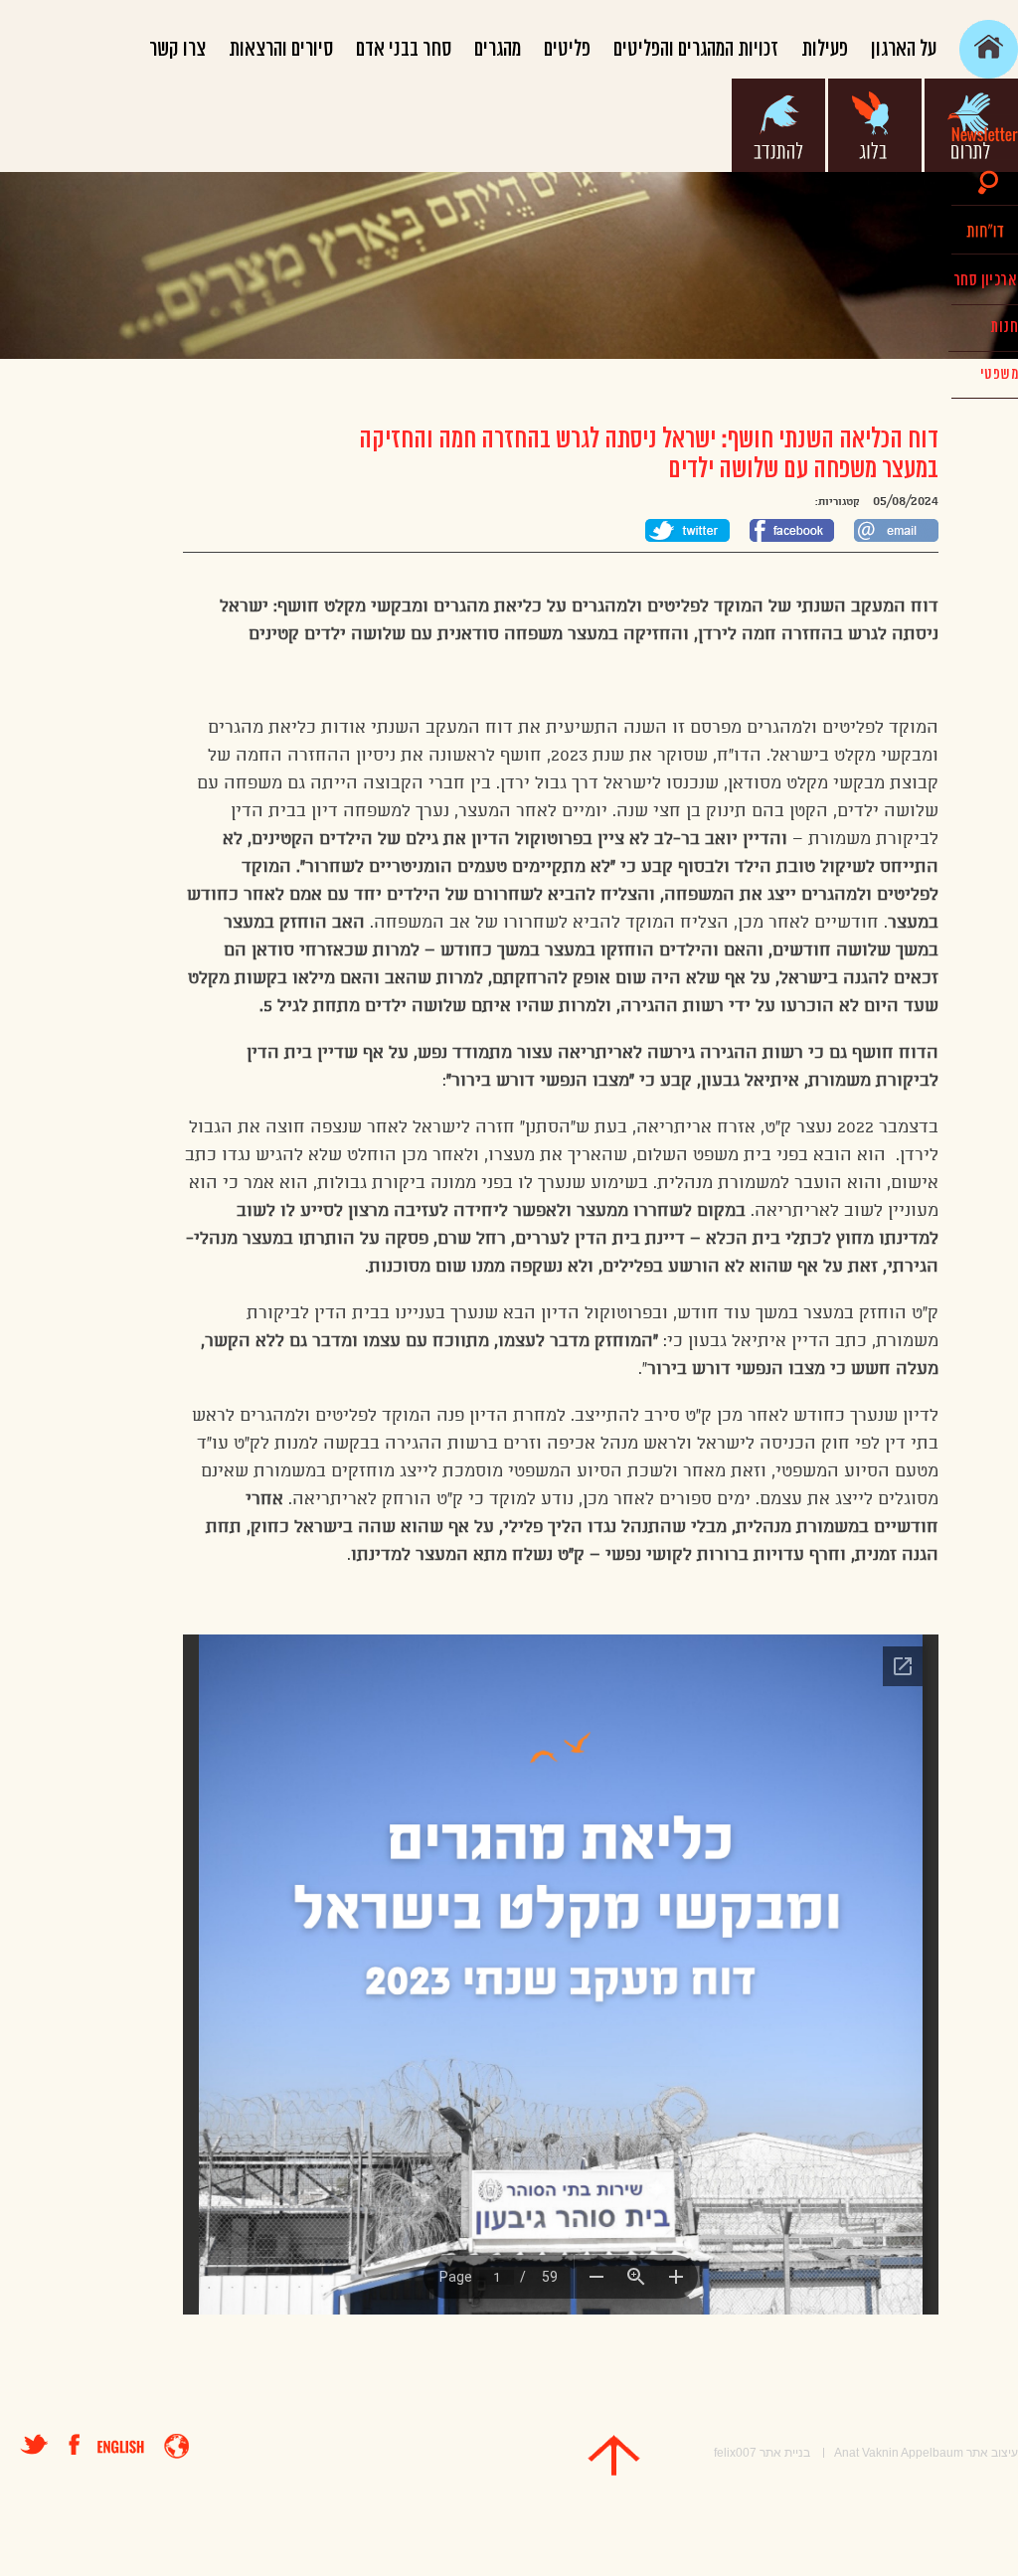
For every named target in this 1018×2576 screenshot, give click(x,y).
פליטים (567, 49)
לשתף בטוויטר (687, 530)
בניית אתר (785, 2453)
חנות (1004, 327)
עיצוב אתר (992, 2453)
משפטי (999, 374)
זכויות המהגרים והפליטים (696, 49)
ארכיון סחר (985, 280)
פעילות (825, 49)
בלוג (875, 125)
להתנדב (778, 125)
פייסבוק (83, 2444)
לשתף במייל (896, 530)
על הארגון (904, 49)
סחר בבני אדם (404, 49)
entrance (176, 2446)
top (614, 2455)
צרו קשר (177, 49)
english (121, 2447)
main (989, 49)
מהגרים (498, 49)
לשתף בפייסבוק (792, 530)
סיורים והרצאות (281, 49)
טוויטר (34, 2444)
